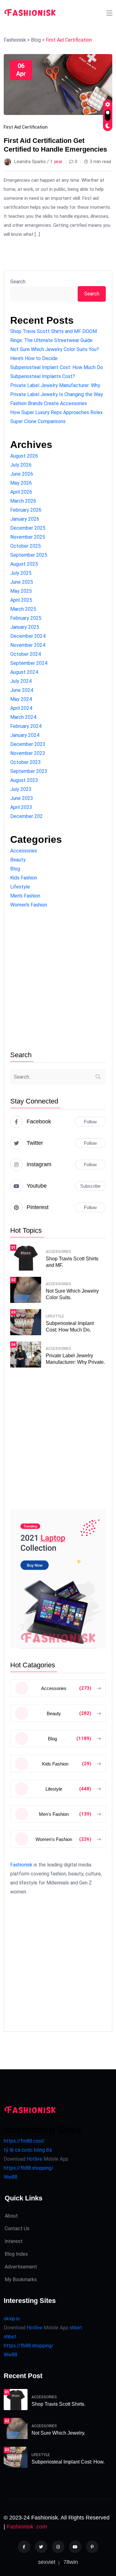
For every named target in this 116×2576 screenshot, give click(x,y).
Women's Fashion (29, 905)
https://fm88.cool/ (24, 2141)
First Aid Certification (26, 127)
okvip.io (12, 2319)
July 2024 (21, 681)
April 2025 (21, 600)
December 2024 (28, 636)
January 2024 (25, 735)
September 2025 (29, 555)
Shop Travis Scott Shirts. (58, 2404)
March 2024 (23, 717)
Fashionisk (21, 1865)
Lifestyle (20, 887)
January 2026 (25, 519)
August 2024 (24, 672)
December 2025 (28, 528)
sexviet (47, 2562)
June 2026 (22, 474)
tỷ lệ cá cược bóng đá (28, 2150)
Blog (15, 869)
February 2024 (26, 726)
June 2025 (22, 582)
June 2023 (22, 798)
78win (71, 2562)
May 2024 (21, 699)
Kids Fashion (24, 878)
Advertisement (21, 2267)
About (11, 2216)
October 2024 (26, 654)
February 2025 (26, 618)
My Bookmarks (21, 2279)
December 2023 (28, 744)
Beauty (18, 860)
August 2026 (24, 456)
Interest (14, 2241)
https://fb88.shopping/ (29, 2168)
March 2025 (23, 609)
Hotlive (34, 2159)
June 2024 (22, 690)
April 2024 (21, 708)
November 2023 (28, 753)
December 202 (26, 816)
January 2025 (25, 627)
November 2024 (28, 645)
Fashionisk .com (27, 2527)
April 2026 (21, 492)
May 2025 (21, 591)
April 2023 (21, 807)
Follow (90, 1122)
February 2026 (26, 510)
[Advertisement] (58, 980)
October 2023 (26, 762)
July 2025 (21, 573)
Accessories (24, 851)
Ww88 (11, 2177)
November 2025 (28, 537)
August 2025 (24, 564)
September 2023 (29, 771)
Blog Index (16, 2254)
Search (18, 282)
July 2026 (21, 465)
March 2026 (23, 501)
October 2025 (26, 546)
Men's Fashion (25, 896)
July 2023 (21, 789)
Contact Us (17, 2229)
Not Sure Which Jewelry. (58, 2433)
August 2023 (24, 780)
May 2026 (21, 483)
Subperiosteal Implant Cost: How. (68, 2462)
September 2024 (29, 663)
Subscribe (90, 1186)
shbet (76, 2328)
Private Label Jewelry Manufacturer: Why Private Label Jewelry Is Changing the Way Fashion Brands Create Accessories (57, 394)
